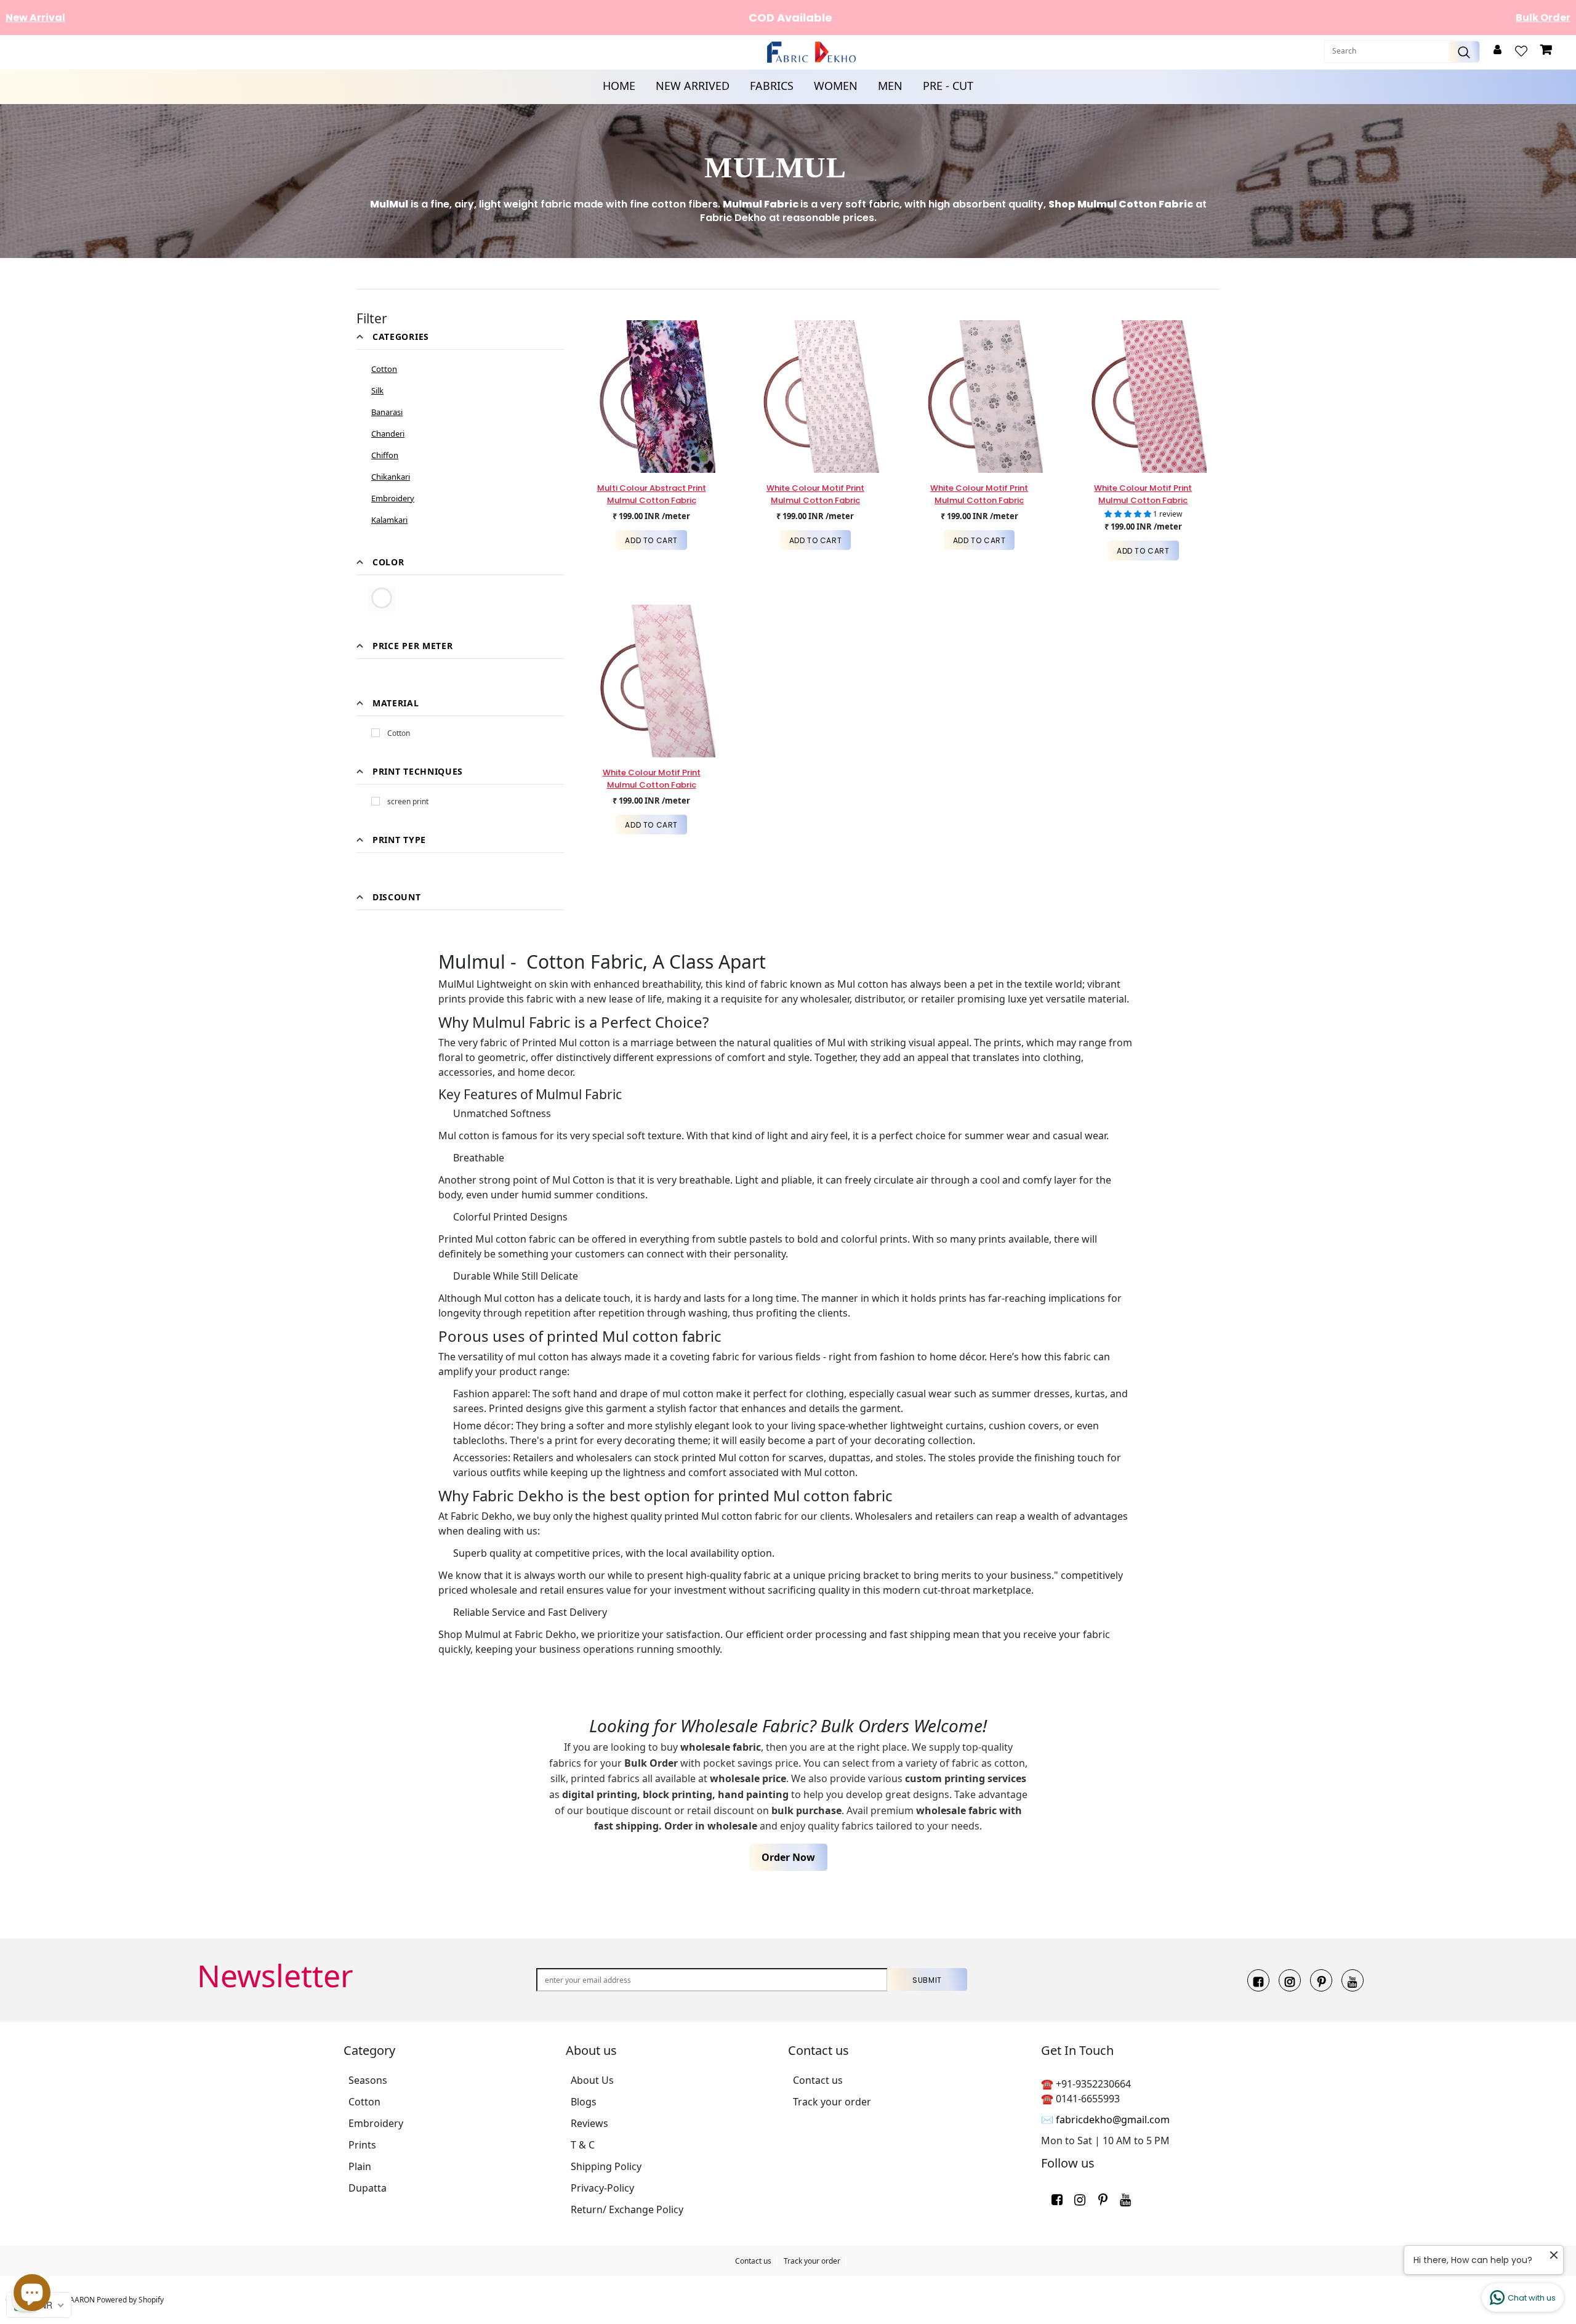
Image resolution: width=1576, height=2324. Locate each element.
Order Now (788, 1857)
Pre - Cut (948, 86)
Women (836, 86)
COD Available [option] (790, 18)
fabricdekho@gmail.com (1113, 2120)
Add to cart (651, 540)
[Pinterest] (1321, 1980)
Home (619, 86)
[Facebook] (1258, 1980)
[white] (382, 598)
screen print (408, 801)
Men (890, 86)
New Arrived (693, 86)
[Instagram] (1290, 1980)
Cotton (399, 733)
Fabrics (772, 86)
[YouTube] (1353, 1980)
